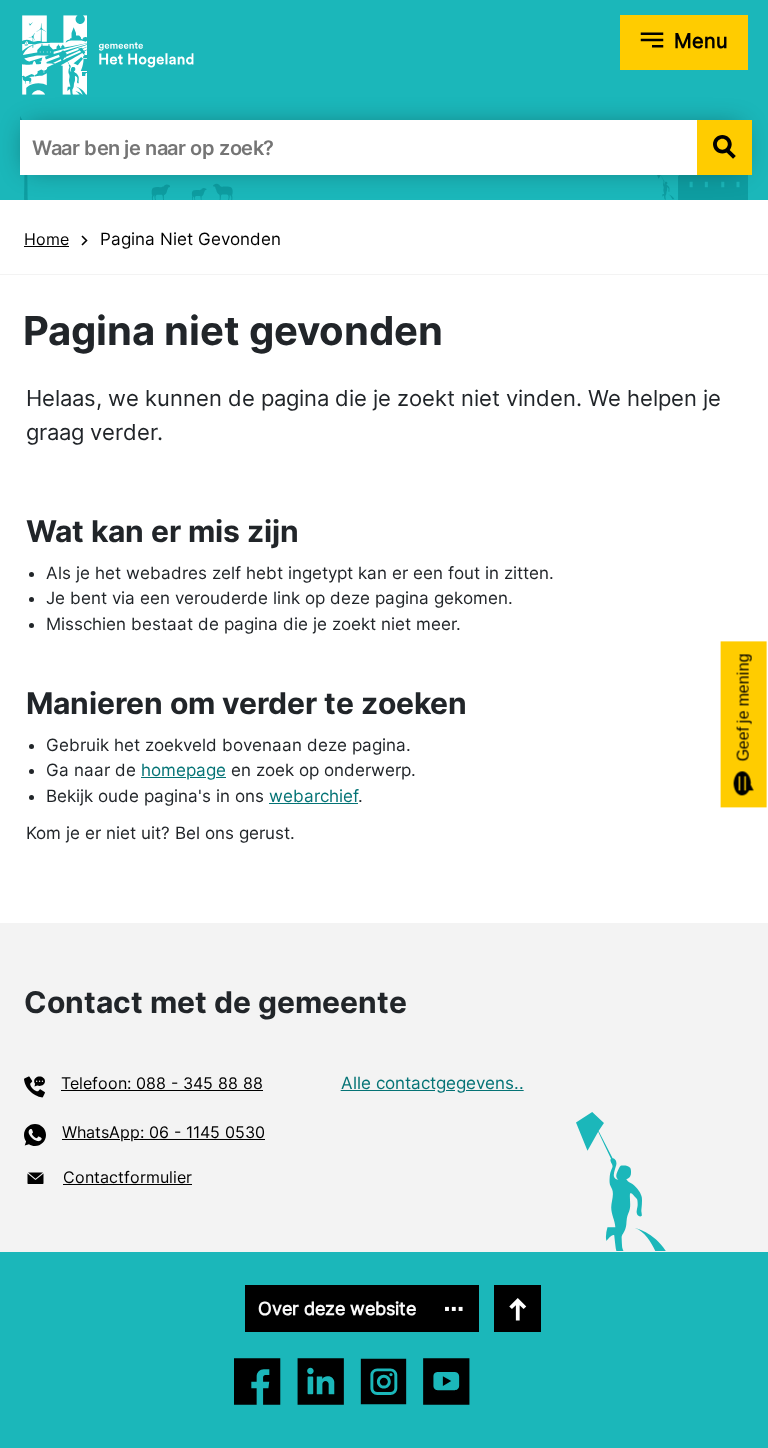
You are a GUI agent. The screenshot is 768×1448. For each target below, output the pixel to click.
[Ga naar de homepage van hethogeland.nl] (108, 54)
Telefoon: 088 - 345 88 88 (162, 1083)
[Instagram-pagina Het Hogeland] (320, 1381)
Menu (701, 41)
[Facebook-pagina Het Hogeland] (257, 1381)
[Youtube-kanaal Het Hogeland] (446, 1381)
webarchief (313, 796)
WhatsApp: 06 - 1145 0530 (163, 1132)
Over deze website (337, 1308)
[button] (724, 147)
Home (46, 239)
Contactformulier (127, 1177)
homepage (183, 770)
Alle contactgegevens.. (432, 1083)
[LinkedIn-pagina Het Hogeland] (383, 1381)
